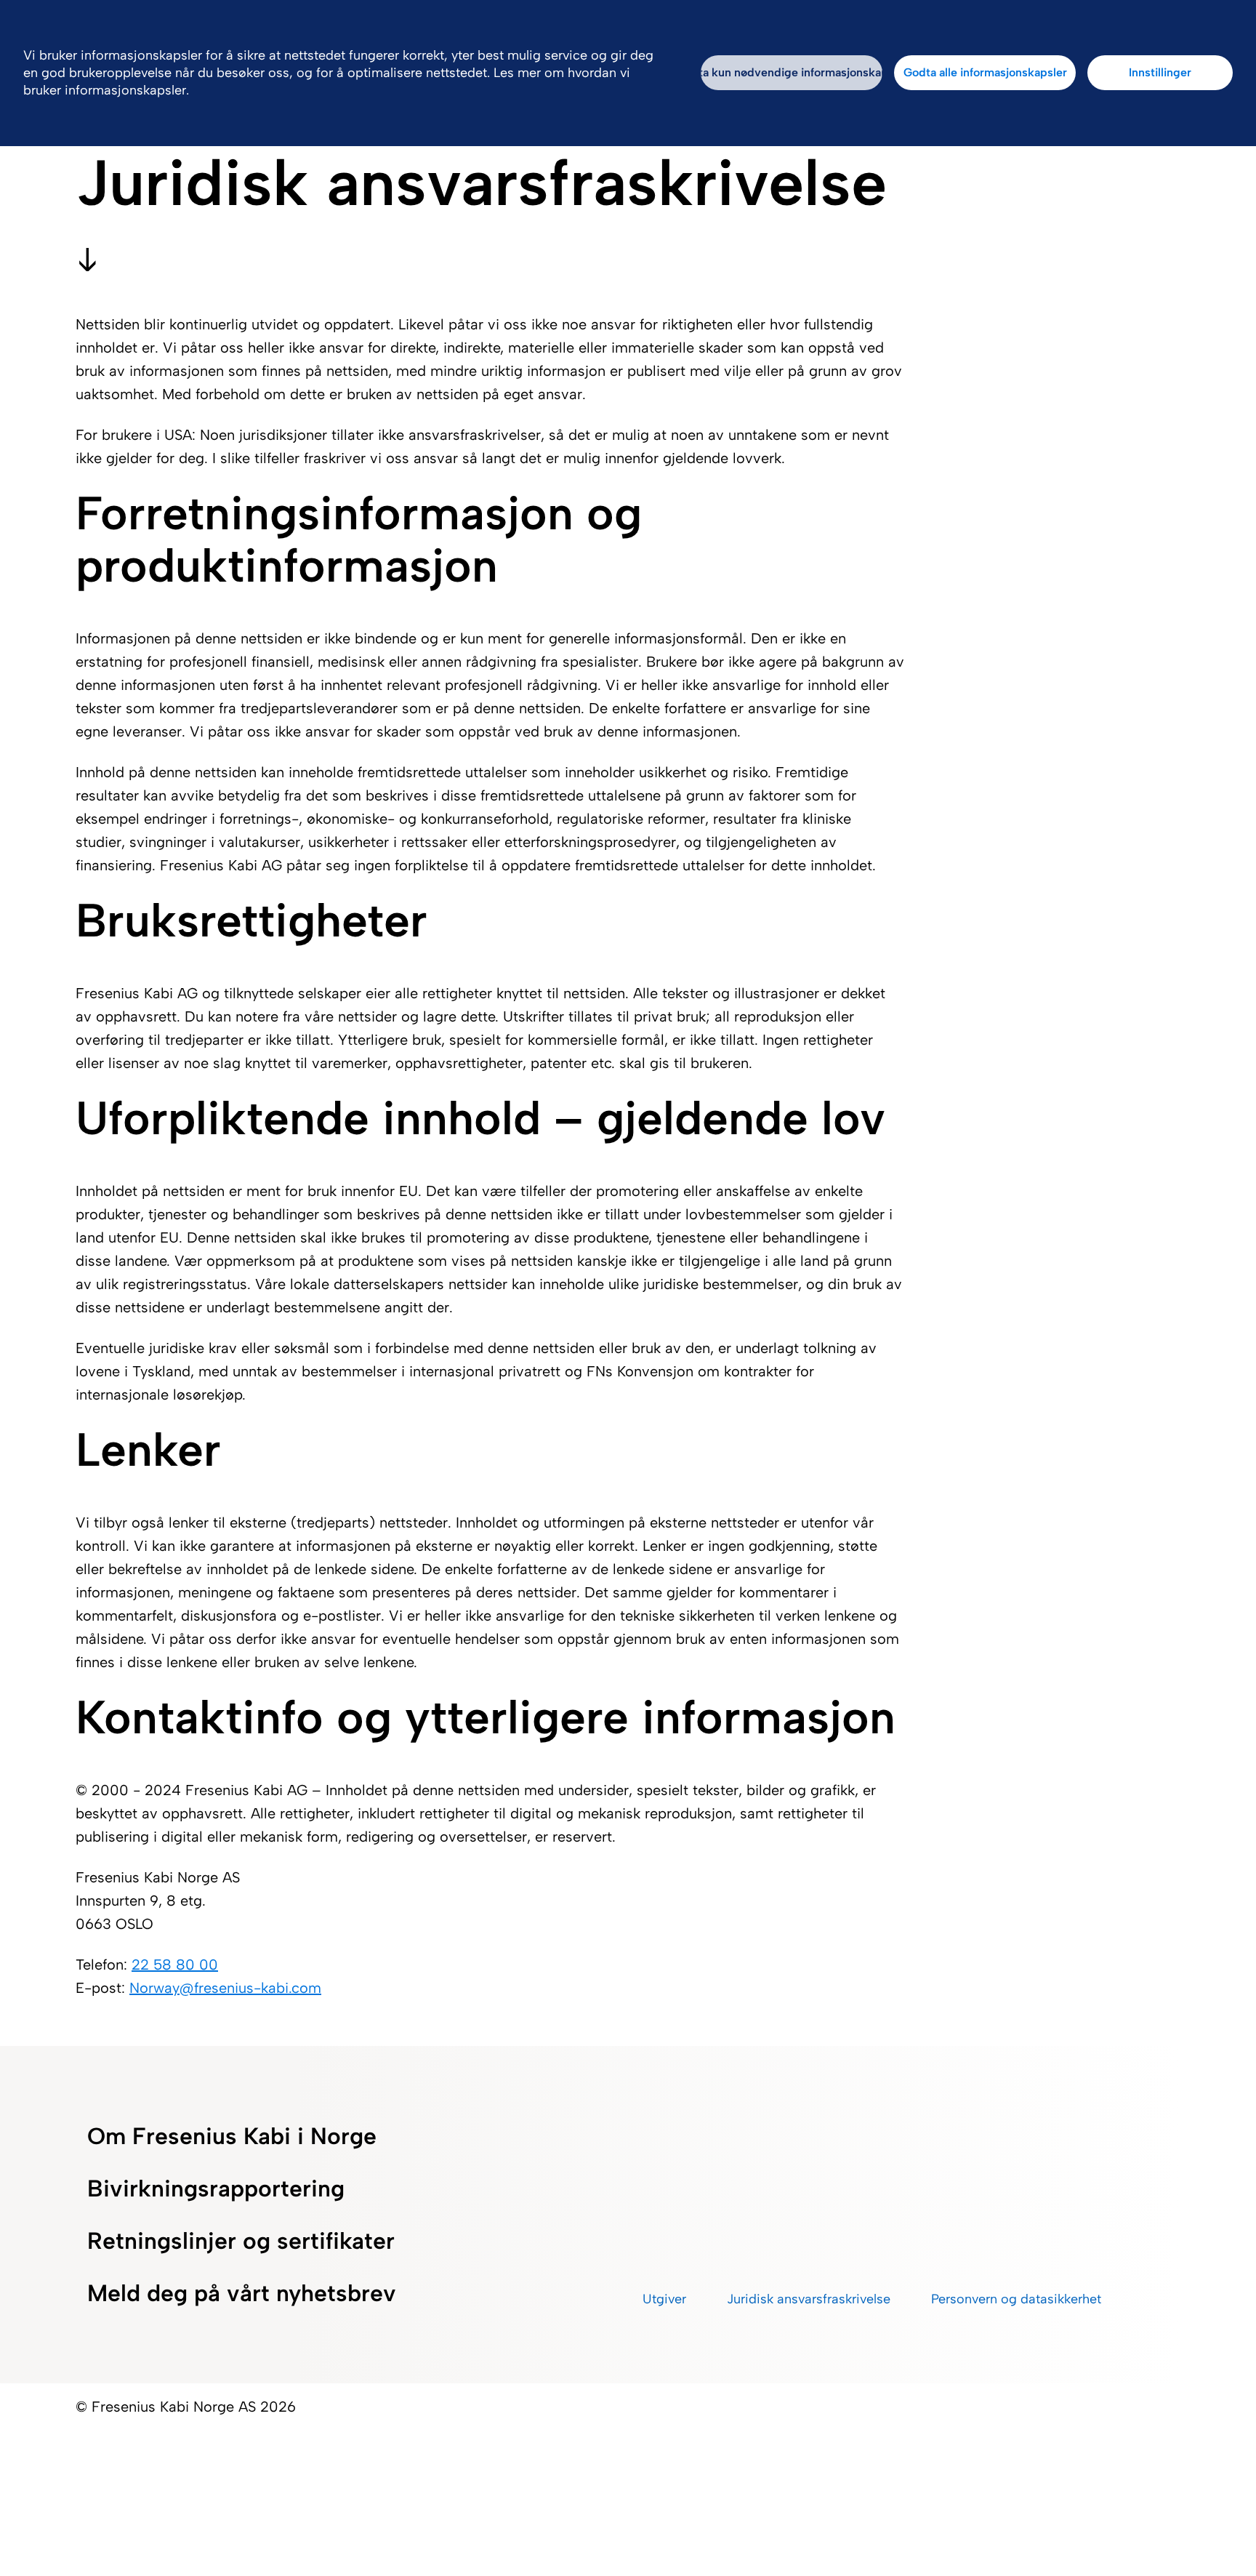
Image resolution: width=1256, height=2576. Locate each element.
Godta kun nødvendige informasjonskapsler (792, 72)
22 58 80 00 (175, 1965)
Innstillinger (1160, 72)
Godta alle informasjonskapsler (985, 72)
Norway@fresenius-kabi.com (225, 1988)
